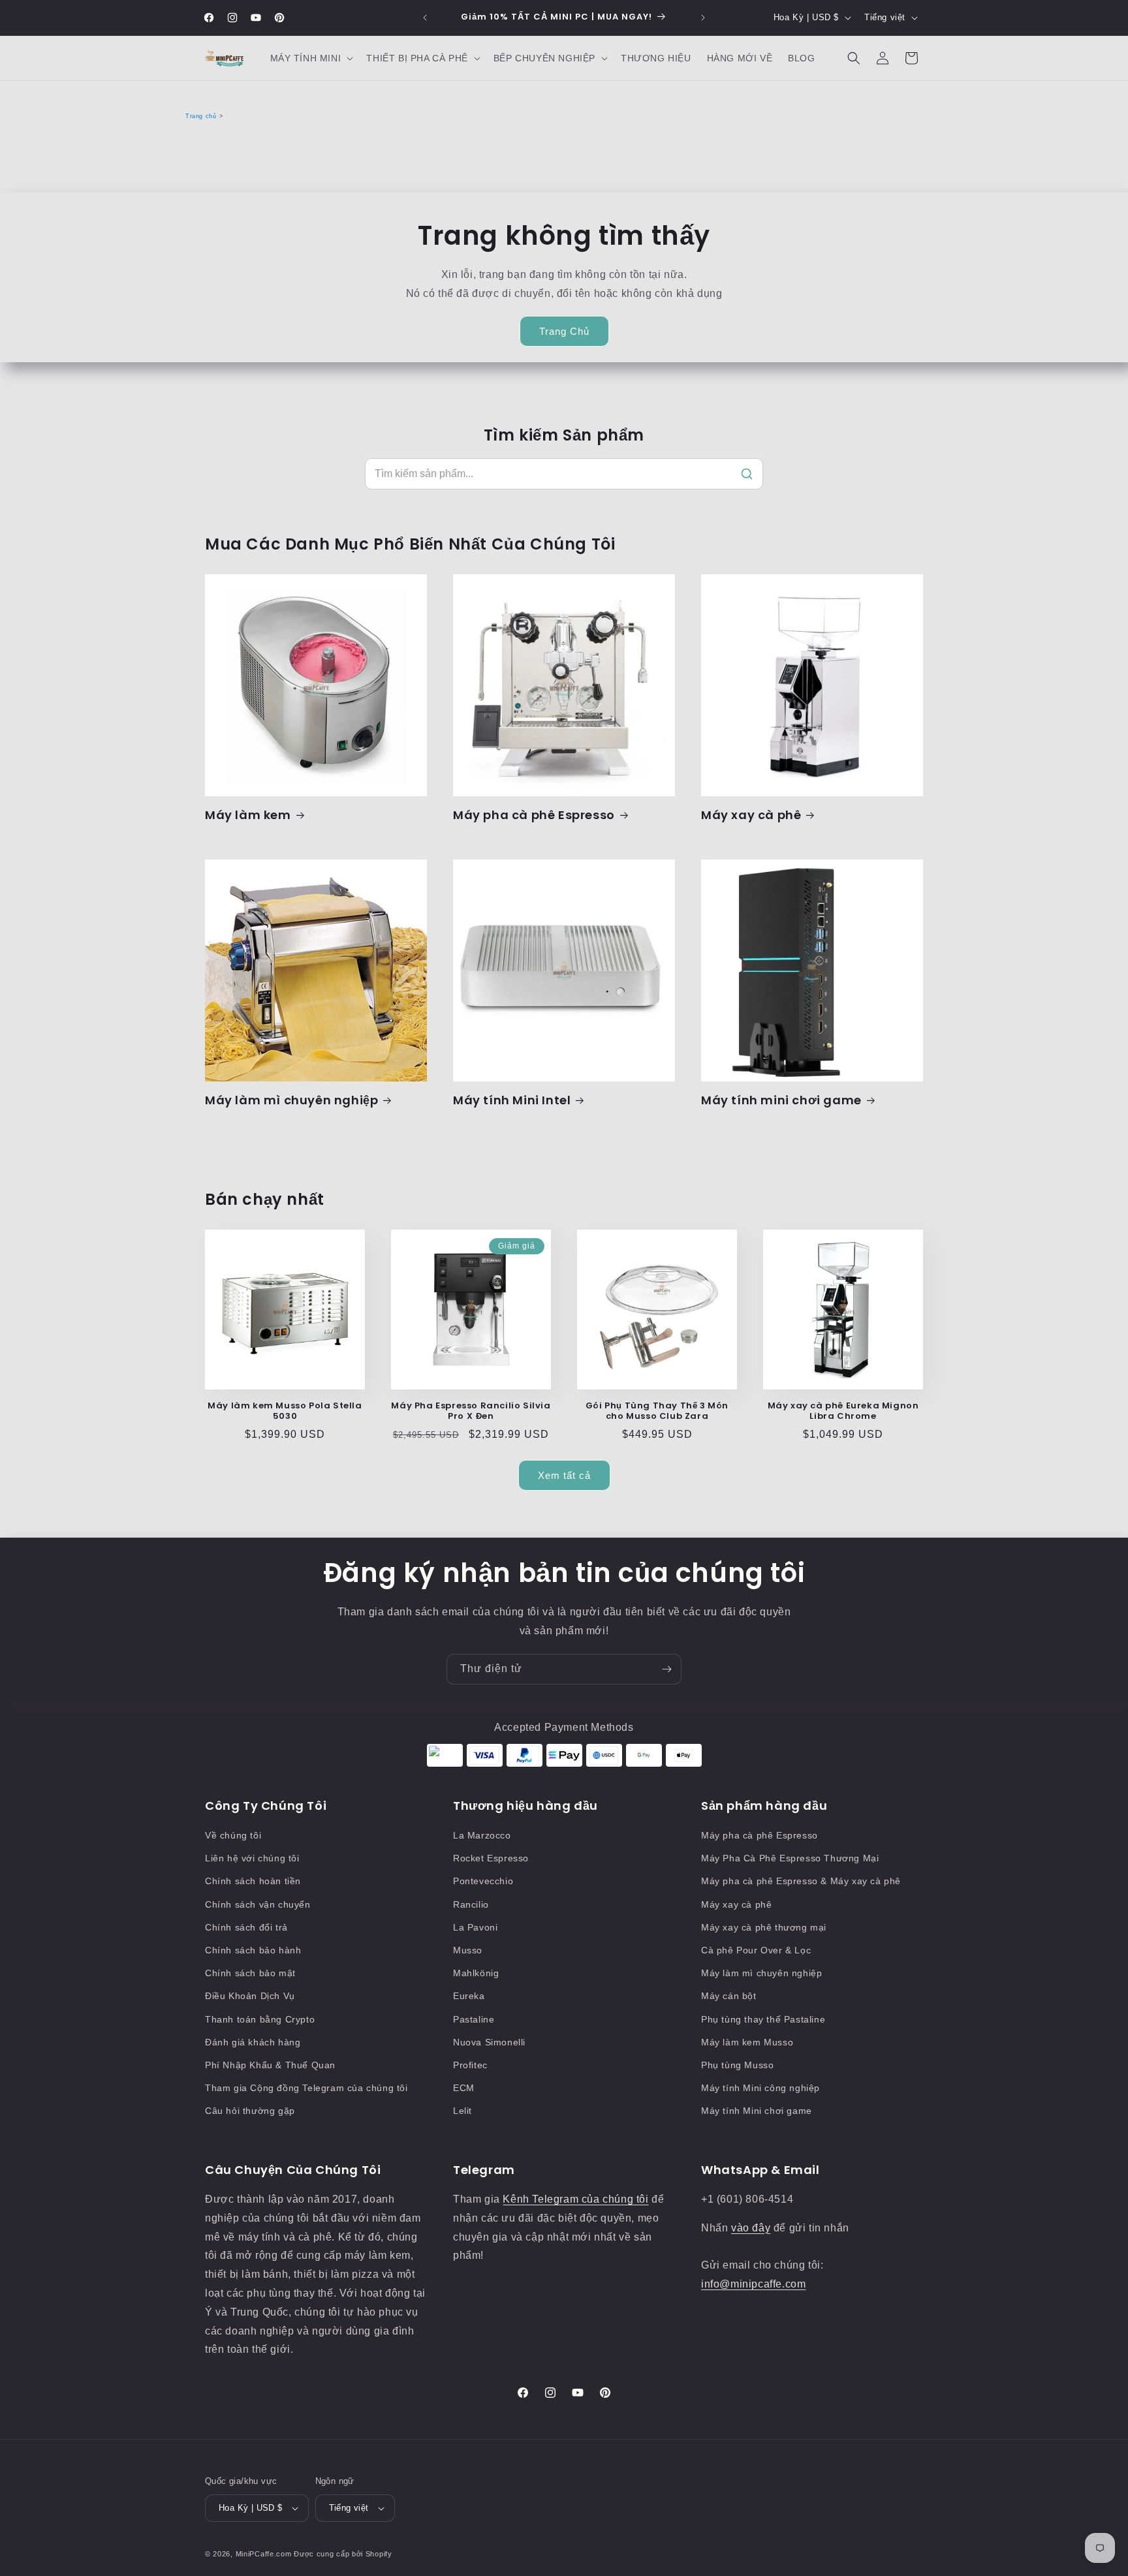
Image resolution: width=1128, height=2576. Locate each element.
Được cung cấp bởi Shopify (343, 2554)
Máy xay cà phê (751, 815)
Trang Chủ (564, 331)
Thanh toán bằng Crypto (260, 2019)
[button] (311, 58)
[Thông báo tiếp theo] (703, 18)
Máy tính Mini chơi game (757, 2111)
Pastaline (474, 2019)
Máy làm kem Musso (747, 2042)
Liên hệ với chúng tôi (252, 1858)
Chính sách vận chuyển (258, 1904)
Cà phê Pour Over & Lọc (756, 1950)
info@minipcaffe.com (753, 2284)
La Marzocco (482, 1835)
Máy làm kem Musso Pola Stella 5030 (285, 1412)
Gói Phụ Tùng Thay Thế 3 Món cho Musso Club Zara (657, 1412)
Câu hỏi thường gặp (250, 2111)
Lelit (462, 2111)
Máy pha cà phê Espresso (534, 815)
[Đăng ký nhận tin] (666, 1669)
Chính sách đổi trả (246, 1927)
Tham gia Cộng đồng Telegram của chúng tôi (306, 2088)
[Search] (747, 474)
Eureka (469, 1996)
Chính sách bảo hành (253, 1950)
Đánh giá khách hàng (253, 2042)
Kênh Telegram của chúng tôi (575, 2199)
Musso (468, 1950)
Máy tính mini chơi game (781, 1100)
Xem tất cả (564, 1475)
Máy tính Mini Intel (512, 1100)
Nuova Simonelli (489, 2042)
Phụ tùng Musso (737, 2065)
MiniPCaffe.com (264, 2554)
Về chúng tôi (233, 1835)
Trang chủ (201, 116)
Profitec (470, 2065)
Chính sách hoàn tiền (253, 1881)
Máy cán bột (729, 1996)
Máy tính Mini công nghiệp (760, 2088)
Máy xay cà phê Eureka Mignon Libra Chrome (843, 1412)
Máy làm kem (248, 815)
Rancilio (471, 1904)
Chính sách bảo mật (250, 1973)
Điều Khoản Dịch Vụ (250, 1996)
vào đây (751, 2228)
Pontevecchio (483, 1881)
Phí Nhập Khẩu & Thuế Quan (270, 2065)
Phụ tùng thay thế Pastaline (763, 2019)
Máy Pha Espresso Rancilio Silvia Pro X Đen (471, 1412)
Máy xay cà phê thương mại (764, 1927)
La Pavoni (475, 1927)
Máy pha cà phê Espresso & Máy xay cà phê (801, 1881)
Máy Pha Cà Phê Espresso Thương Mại (790, 1858)
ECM (464, 2088)
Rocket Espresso (491, 1858)
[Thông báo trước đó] (425, 18)
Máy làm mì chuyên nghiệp (291, 1100)
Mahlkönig (476, 1973)
